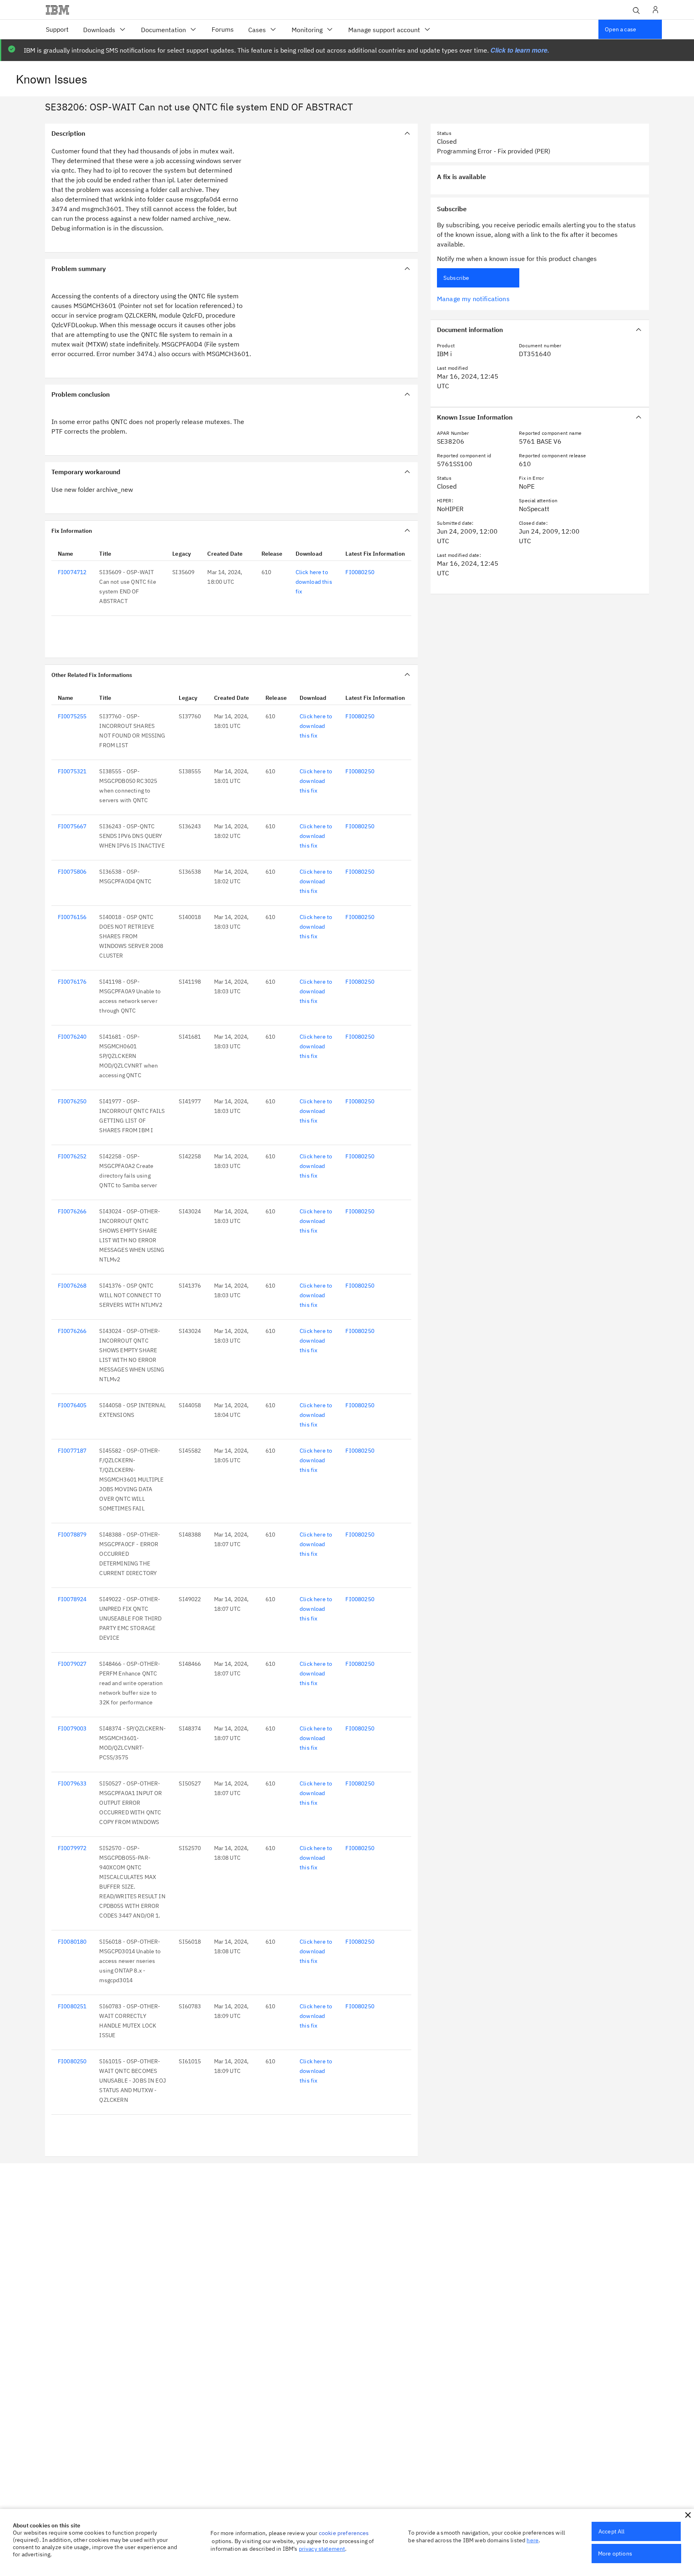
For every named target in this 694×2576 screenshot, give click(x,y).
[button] (688, 2515)
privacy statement (322, 2549)
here (533, 2540)
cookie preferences (344, 2533)
